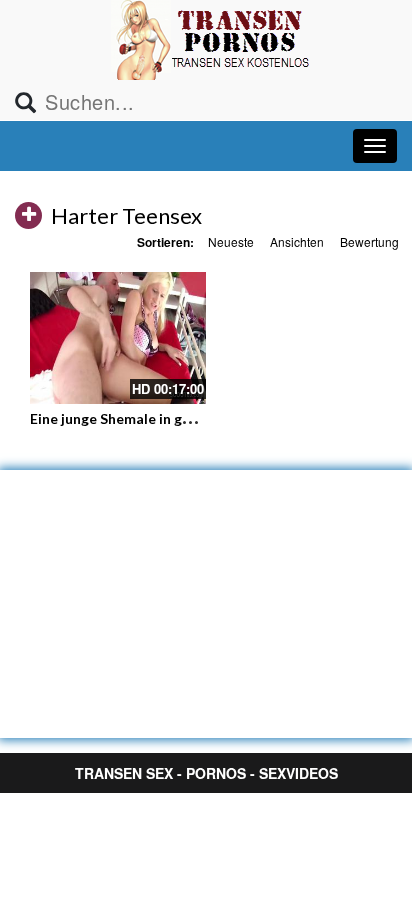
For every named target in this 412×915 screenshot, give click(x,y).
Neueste (231, 241)
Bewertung (369, 241)
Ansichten (297, 241)
